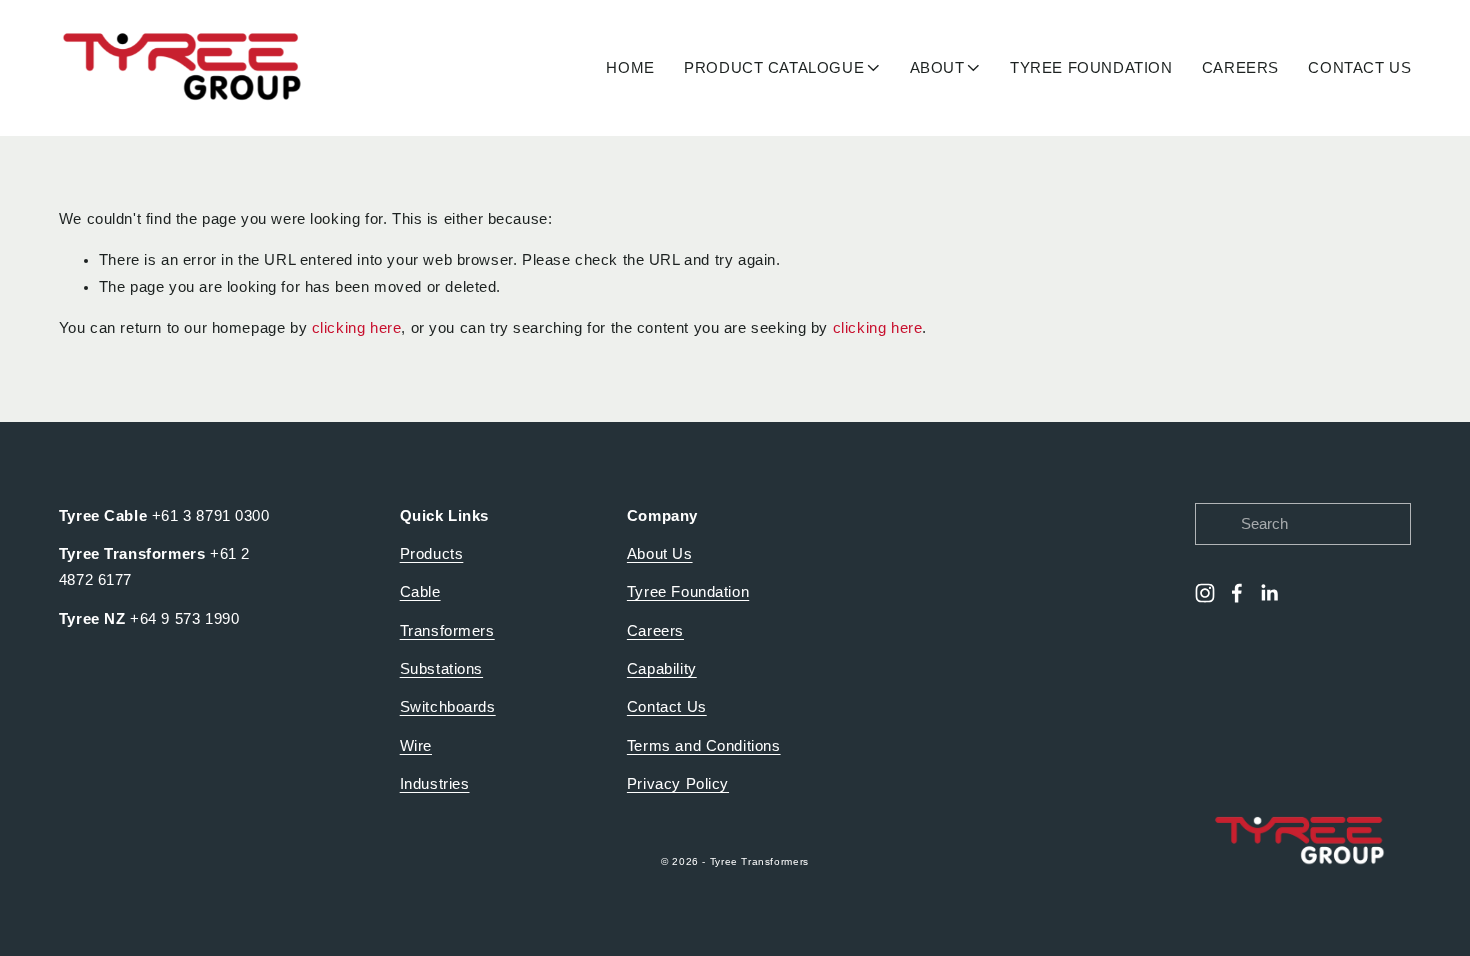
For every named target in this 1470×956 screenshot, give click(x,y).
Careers (655, 631)
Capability (662, 669)
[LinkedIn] (1269, 593)
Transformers (447, 631)
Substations (441, 669)
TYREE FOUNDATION (1091, 68)
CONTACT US (1359, 68)
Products (432, 554)
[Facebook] (1237, 593)
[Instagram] (1205, 593)
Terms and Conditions (704, 746)
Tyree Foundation (688, 592)
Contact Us (667, 707)
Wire (416, 746)
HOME (630, 68)
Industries (435, 784)
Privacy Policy (678, 784)
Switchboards (448, 707)
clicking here (357, 328)
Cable (420, 592)
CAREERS (1240, 68)
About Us (660, 554)
